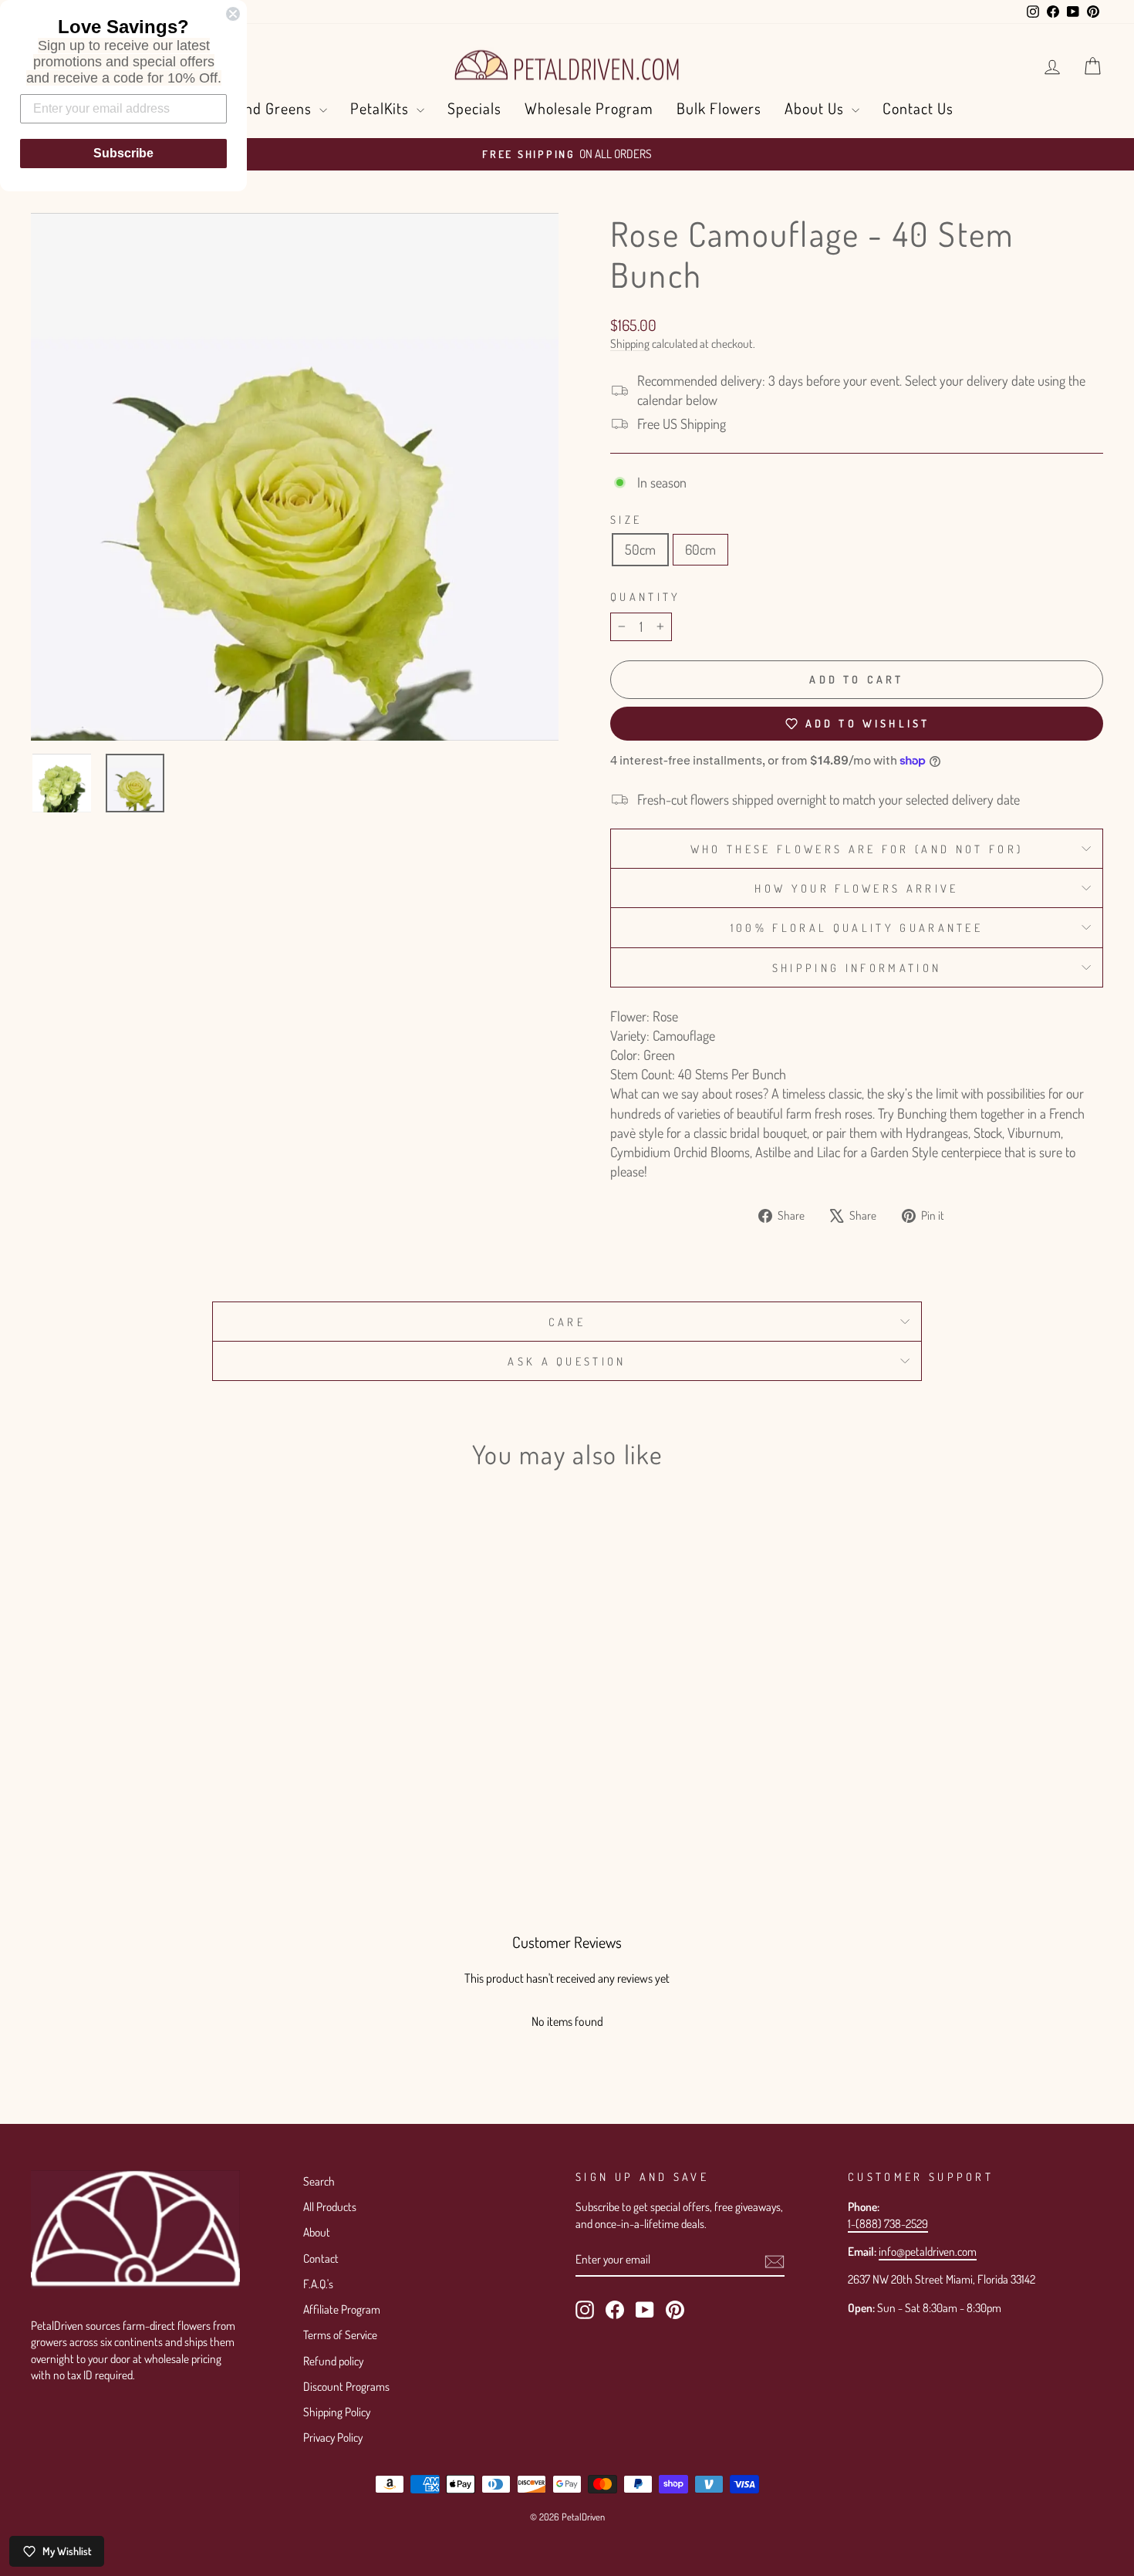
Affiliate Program (342, 2309)
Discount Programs (346, 2386)
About (317, 2232)
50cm (640, 549)
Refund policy (333, 2361)
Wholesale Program (589, 108)
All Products (330, 2206)
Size (626, 519)
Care (567, 1322)
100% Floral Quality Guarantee (857, 927)
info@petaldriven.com (928, 2251)
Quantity (646, 596)
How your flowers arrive (856, 888)
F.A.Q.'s (318, 2284)
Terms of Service (340, 2335)
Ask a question (567, 1361)
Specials (474, 108)
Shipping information (857, 967)
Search (319, 2181)
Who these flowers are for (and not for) (857, 849)
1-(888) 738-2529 (888, 2223)
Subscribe (123, 153)
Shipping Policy (337, 2412)
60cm (700, 549)
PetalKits (381, 108)
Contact (321, 2258)
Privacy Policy (333, 2437)
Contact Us (918, 108)
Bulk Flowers (719, 108)
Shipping (630, 343)
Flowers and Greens (248, 108)
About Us (816, 108)
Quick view (159, 1745)
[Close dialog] (233, 14)
